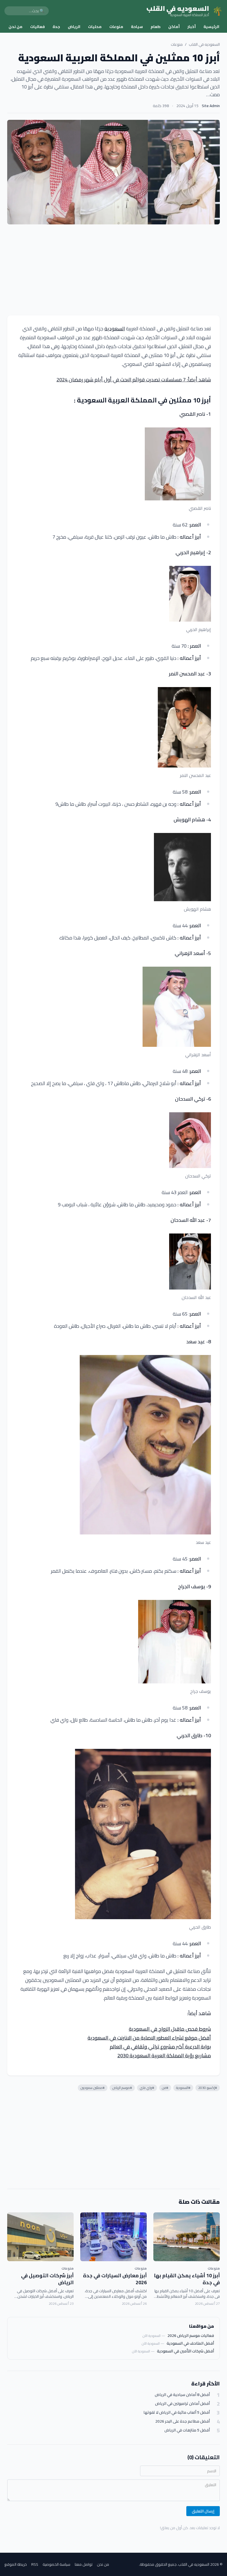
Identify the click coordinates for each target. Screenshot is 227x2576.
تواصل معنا (84, 2564)
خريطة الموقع (16, 2564)
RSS (35, 2564)
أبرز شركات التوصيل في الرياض (47, 2279)
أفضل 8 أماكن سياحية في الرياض (182, 2395)
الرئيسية (211, 27)
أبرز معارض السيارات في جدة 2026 (115, 2279)
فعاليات (38, 27)
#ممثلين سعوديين (93, 2088)
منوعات (116, 27)
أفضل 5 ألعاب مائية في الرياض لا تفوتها (177, 2412)
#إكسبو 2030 (208, 2088)
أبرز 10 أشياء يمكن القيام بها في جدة (187, 2279)
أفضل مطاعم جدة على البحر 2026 (183, 2421)
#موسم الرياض (122, 2088)
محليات (95, 27)
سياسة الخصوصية (56, 2564)
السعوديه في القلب (204, 44)
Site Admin (211, 106)
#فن (165, 2088)
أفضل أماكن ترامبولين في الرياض (182, 2404)
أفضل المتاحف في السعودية (190, 2343)
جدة (56, 27)
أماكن (174, 27)
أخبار (192, 27)
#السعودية (183, 2088)
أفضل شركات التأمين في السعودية (185, 2351)
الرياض (74, 27)
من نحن (16, 27)
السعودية (115, 329)
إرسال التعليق (203, 2511)
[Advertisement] (114, 270)
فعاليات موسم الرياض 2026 (191, 2336)
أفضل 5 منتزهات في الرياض (187, 2430)
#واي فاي (147, 2088)
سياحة (137, 27)
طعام (156, 27)
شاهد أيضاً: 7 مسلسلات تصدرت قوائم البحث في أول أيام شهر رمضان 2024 (134, 380)
